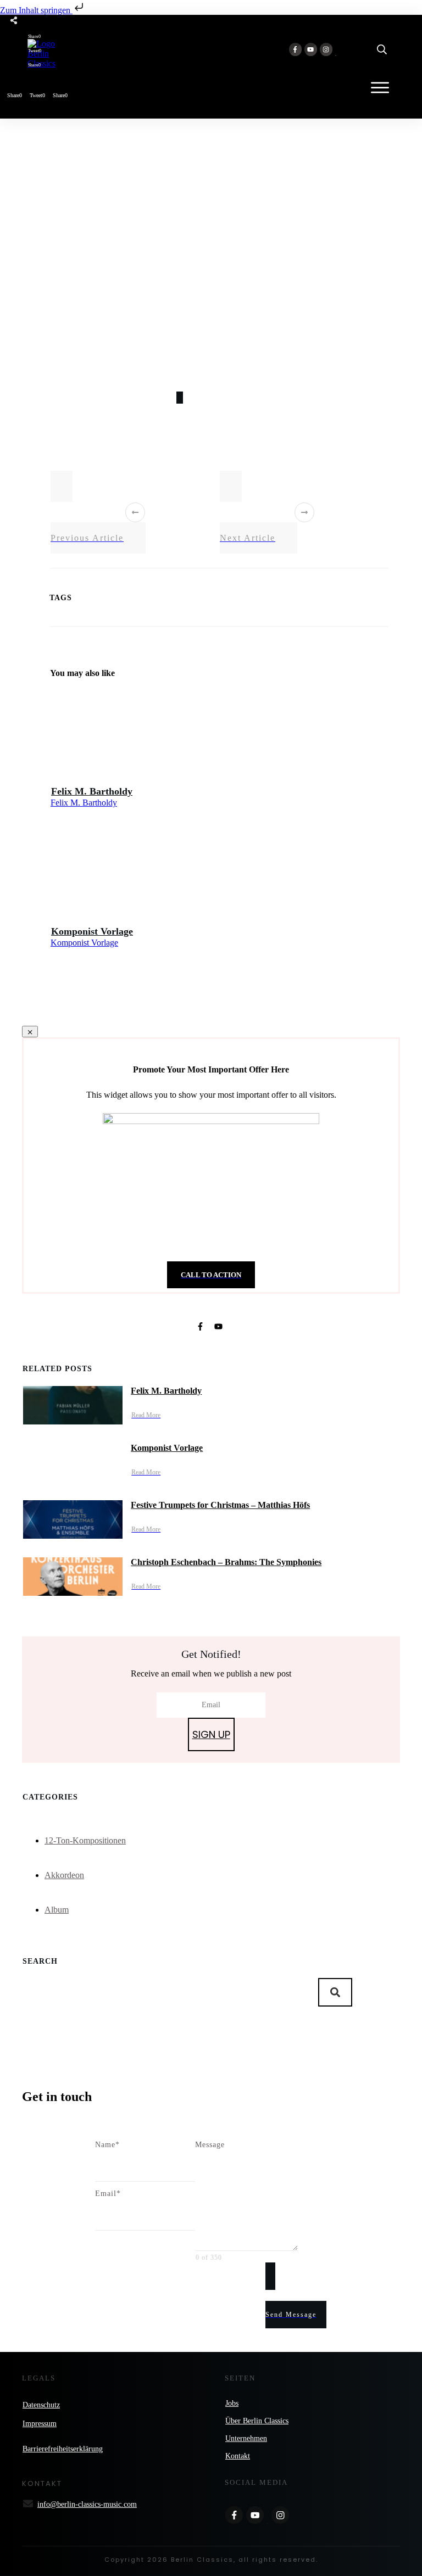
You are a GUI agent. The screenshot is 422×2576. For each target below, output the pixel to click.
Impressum (40, 2424)
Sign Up (211, 1734)
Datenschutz (41, 2405)
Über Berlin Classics (257, 2421)
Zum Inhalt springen (36, 10)
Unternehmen (246, 2438)
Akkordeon (64, 1875)
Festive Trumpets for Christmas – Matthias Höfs (220, 1505)
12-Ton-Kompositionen (85, 1840)
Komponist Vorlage (92, 931)
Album (57, 1910)
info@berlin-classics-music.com (87, 2504)
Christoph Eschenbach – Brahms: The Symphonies (226, 1562)
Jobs (232, 2403)
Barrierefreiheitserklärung (63, 2449)
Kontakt (238, 2456)
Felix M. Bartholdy (92, 791)
